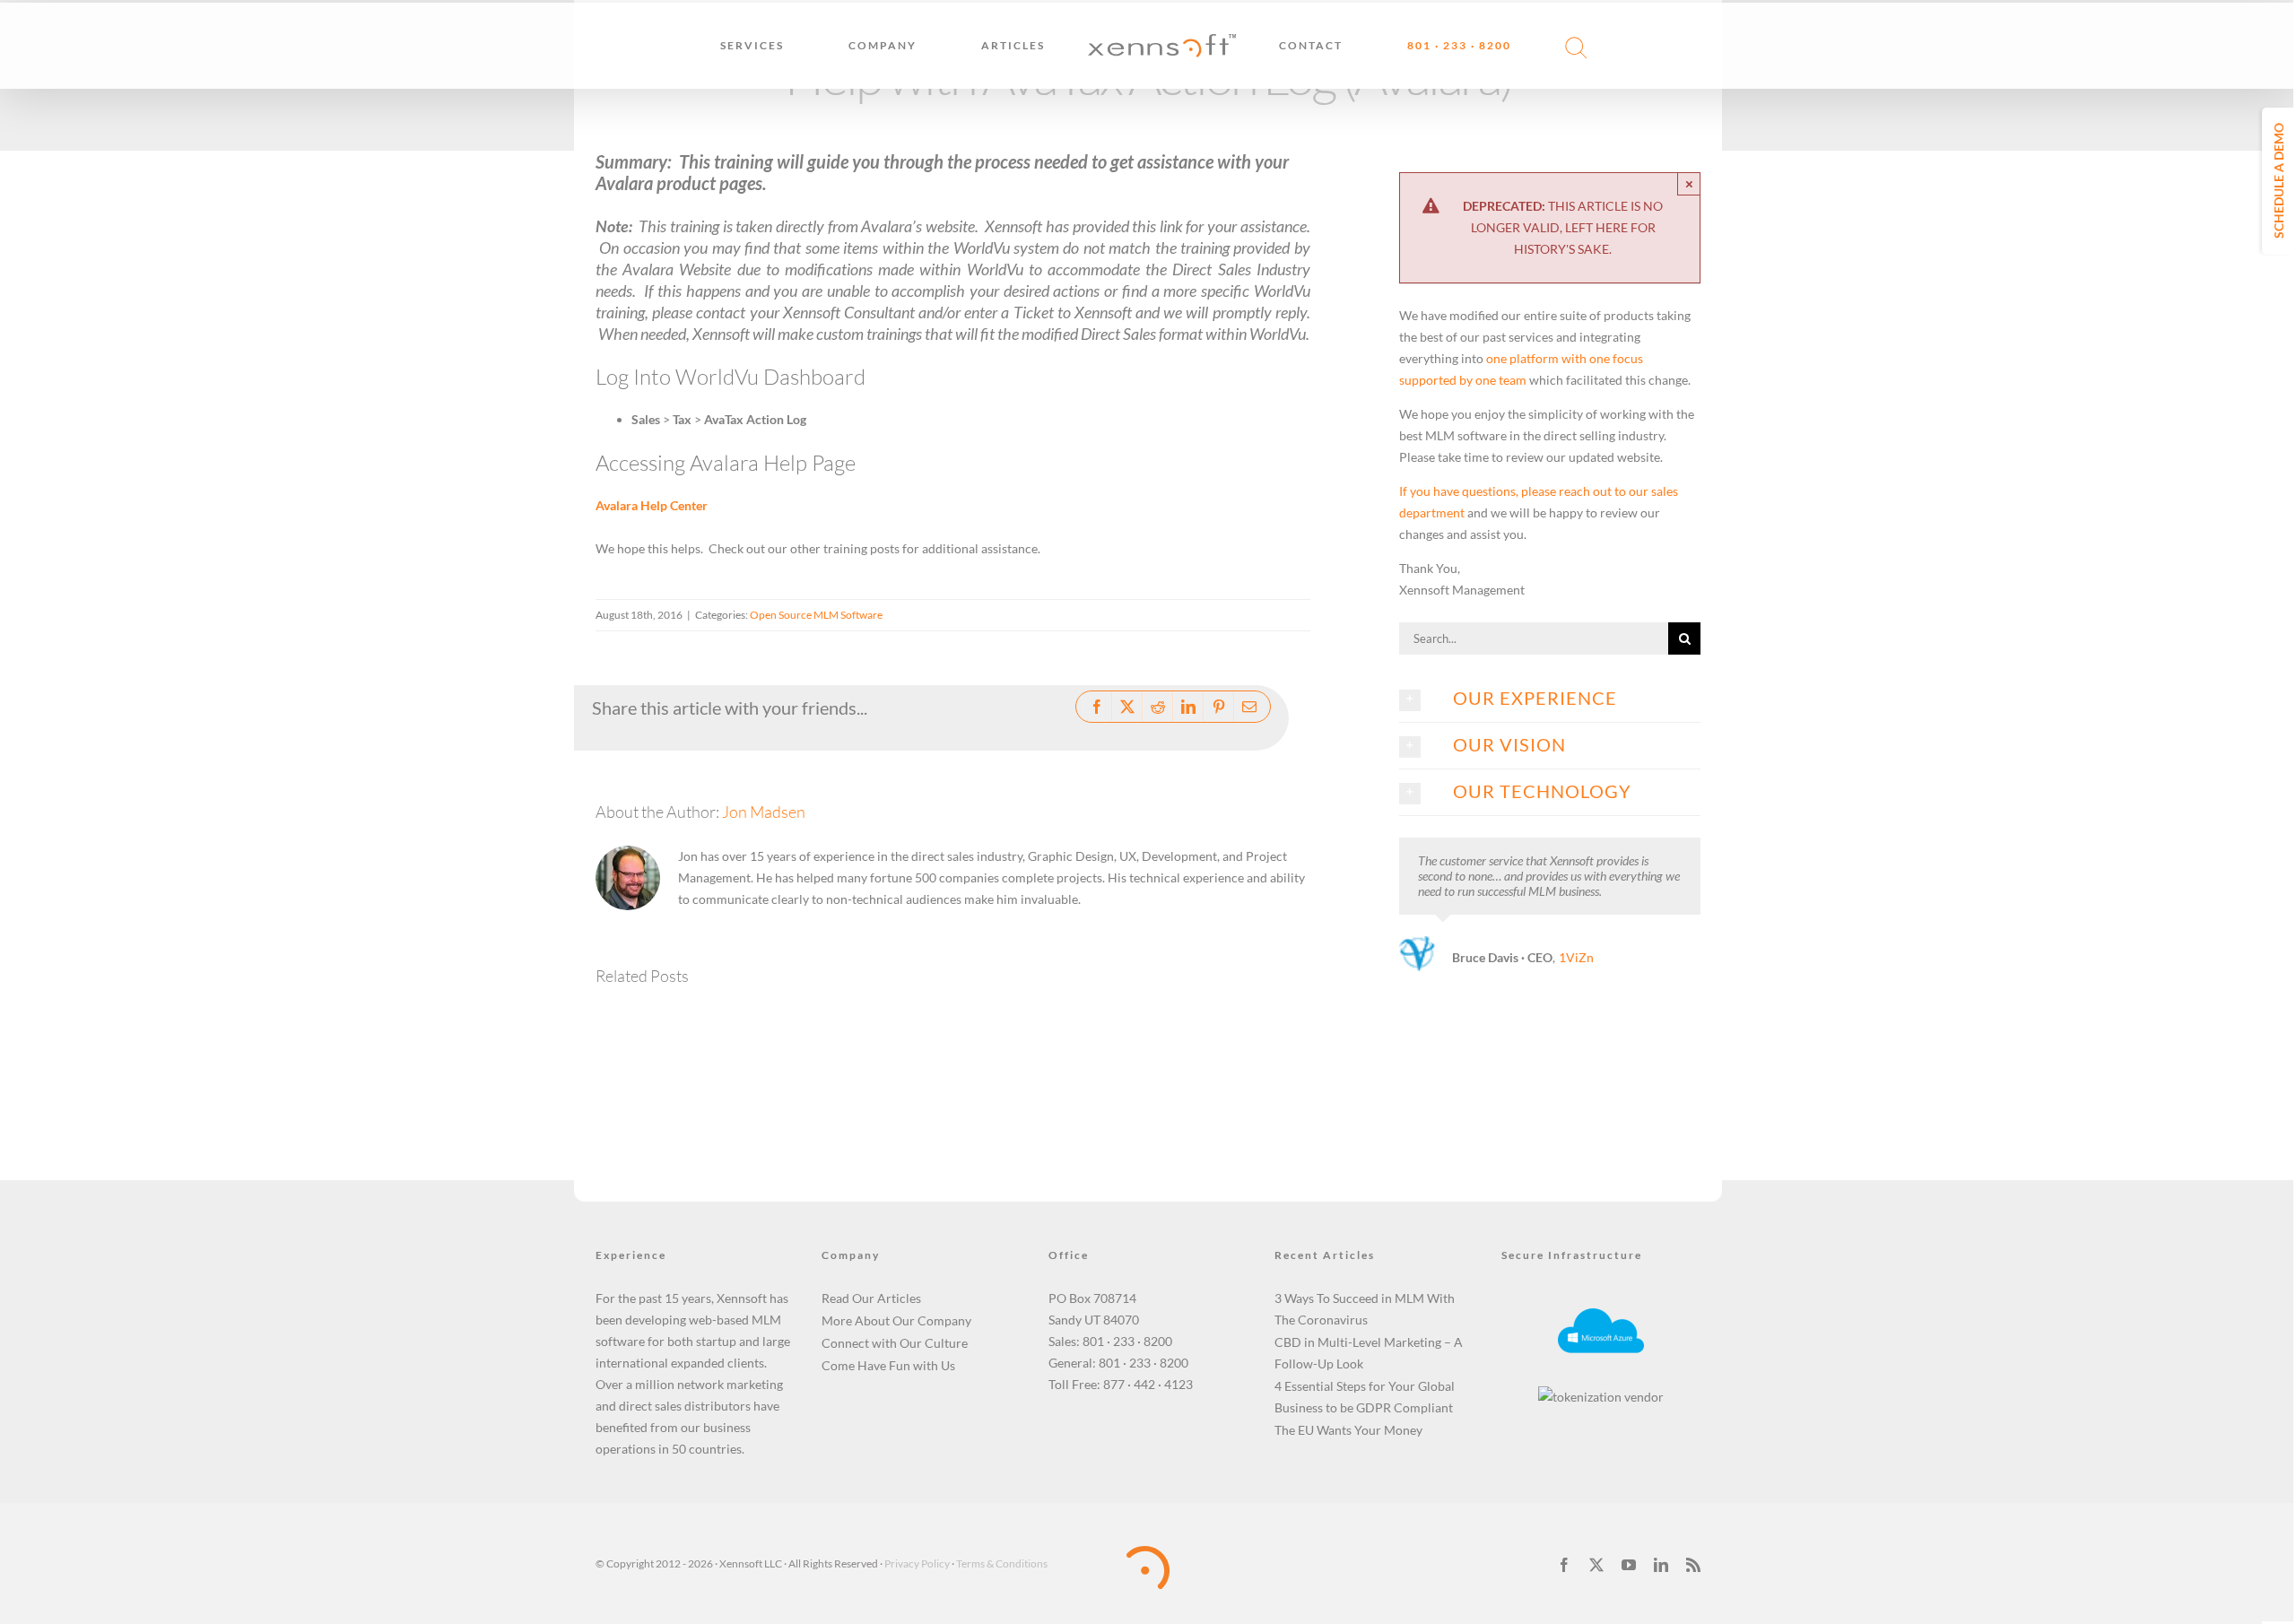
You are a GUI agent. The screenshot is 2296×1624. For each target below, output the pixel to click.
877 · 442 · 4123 (1148, 1384)
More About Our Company (896, 1320)
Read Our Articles (871, 1298)
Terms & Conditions (1002, 1563)
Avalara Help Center (652, 505)
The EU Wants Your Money (1348, 1430)
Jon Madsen (764, 812)
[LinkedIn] (1188, 707)
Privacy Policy (917, 1563)
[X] (1127, 707)
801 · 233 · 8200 (1127, 1341)
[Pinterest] (1219, 707)
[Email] (1249, 707)
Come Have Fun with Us (888, 1365)
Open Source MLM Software (816, 615)
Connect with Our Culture (895, 1343)
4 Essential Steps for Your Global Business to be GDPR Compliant (1365, 1397)
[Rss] (1693, 1565)
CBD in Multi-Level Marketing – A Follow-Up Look (1369, 1353)
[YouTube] (1629, 1565)
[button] (1565, 46)
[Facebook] (1097, 707)
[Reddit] (1158, 707)
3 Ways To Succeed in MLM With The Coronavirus (1365, 1309)
